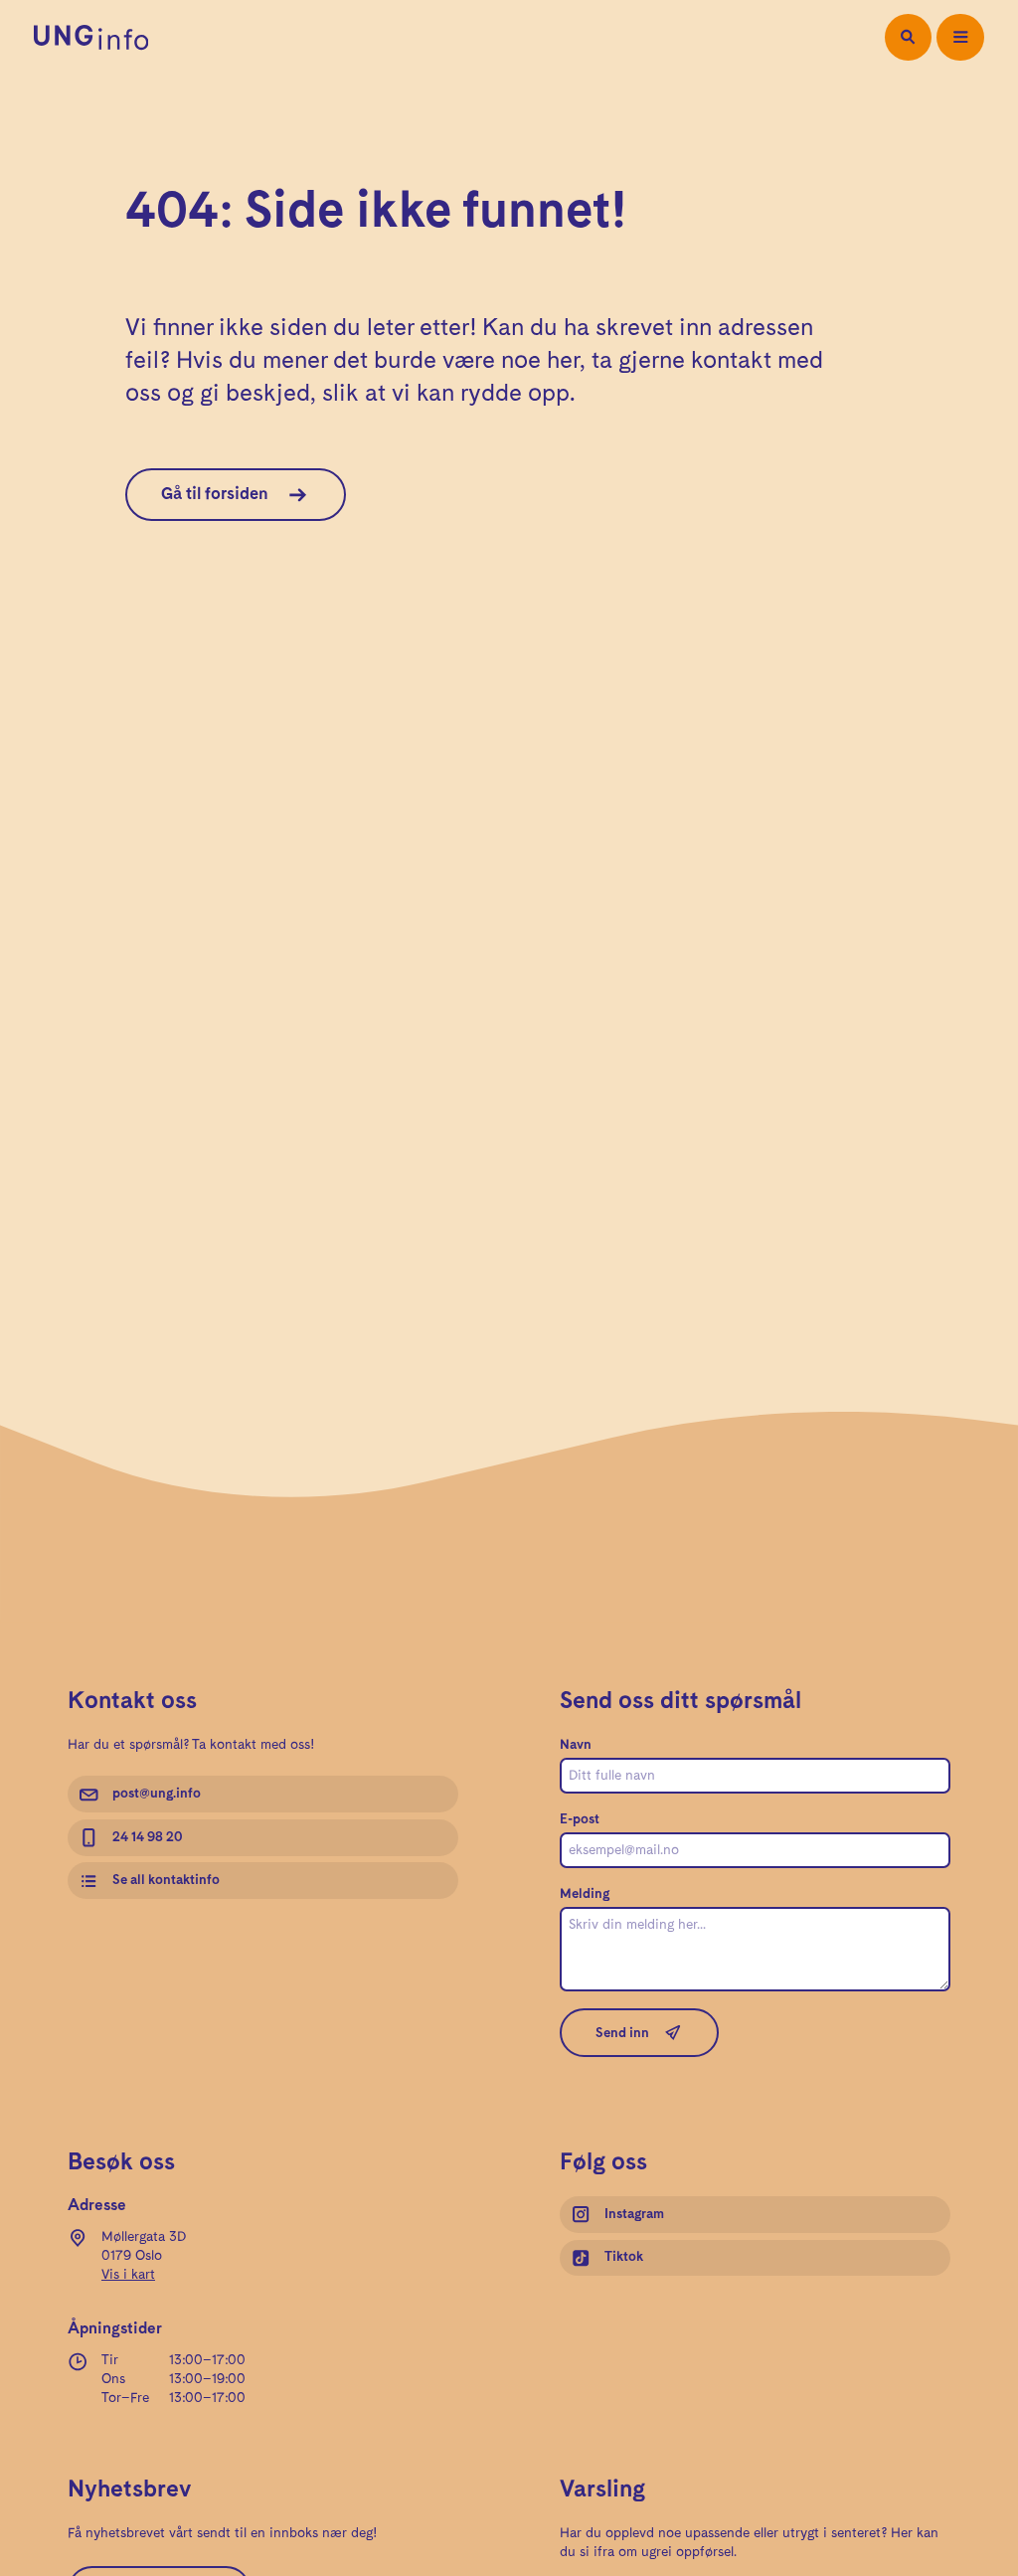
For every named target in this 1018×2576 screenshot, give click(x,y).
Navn (576, 1745)
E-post (580, 1819)
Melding (585, 1894)
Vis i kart (128, 2275)
